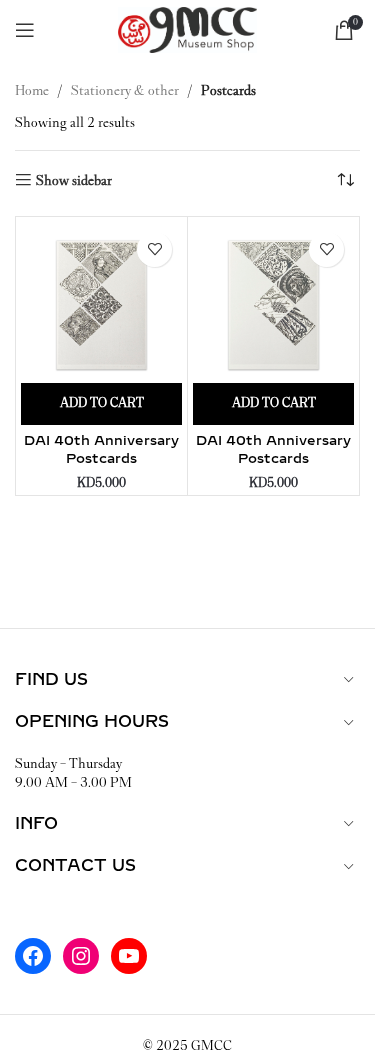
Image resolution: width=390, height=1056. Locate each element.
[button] (101, 404)
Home (32, 90)
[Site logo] (188, 28)
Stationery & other (125, 90)
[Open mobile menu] (25, 30)
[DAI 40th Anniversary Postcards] (101, 302)
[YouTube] (129, 956)
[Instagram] (81, 956)
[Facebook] (33, 956)
